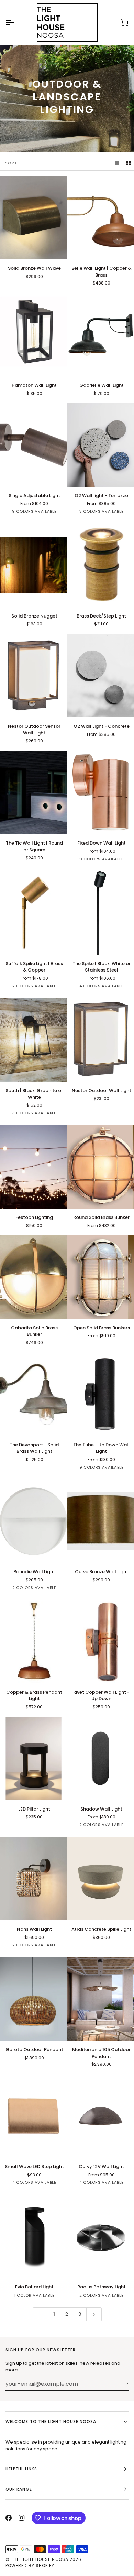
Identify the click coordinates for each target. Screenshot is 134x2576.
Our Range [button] (19, 2489)
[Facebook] (9, 2518)
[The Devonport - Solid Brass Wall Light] (33, 1394)
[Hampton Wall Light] (33, 335)
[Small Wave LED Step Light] (33, 2116)
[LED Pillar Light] (33, 1758)
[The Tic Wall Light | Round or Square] (33, 792)
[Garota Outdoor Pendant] (33, 1999)
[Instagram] (22, 2518)
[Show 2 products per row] (128, 163)
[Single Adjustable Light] (33, 445)
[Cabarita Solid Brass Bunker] (33, 1277)
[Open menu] (16, 22)
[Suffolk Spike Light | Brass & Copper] (33, 913)
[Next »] (94, 2314)
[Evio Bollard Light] (33, 2236)
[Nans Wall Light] (33, 1879)
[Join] (123, 2383)
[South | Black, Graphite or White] (33, 1040)
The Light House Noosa (40, 2559)
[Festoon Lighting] (33, 1167)
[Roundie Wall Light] (33, 1521)
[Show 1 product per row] (117, 163)
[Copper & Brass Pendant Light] (33, 1641)
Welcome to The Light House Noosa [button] (51, 2421)
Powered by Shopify (30, 2566)
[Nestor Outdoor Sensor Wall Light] (33, 675)
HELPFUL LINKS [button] (21, 2469)
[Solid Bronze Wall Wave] (33, 218)
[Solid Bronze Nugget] (33, 565)
